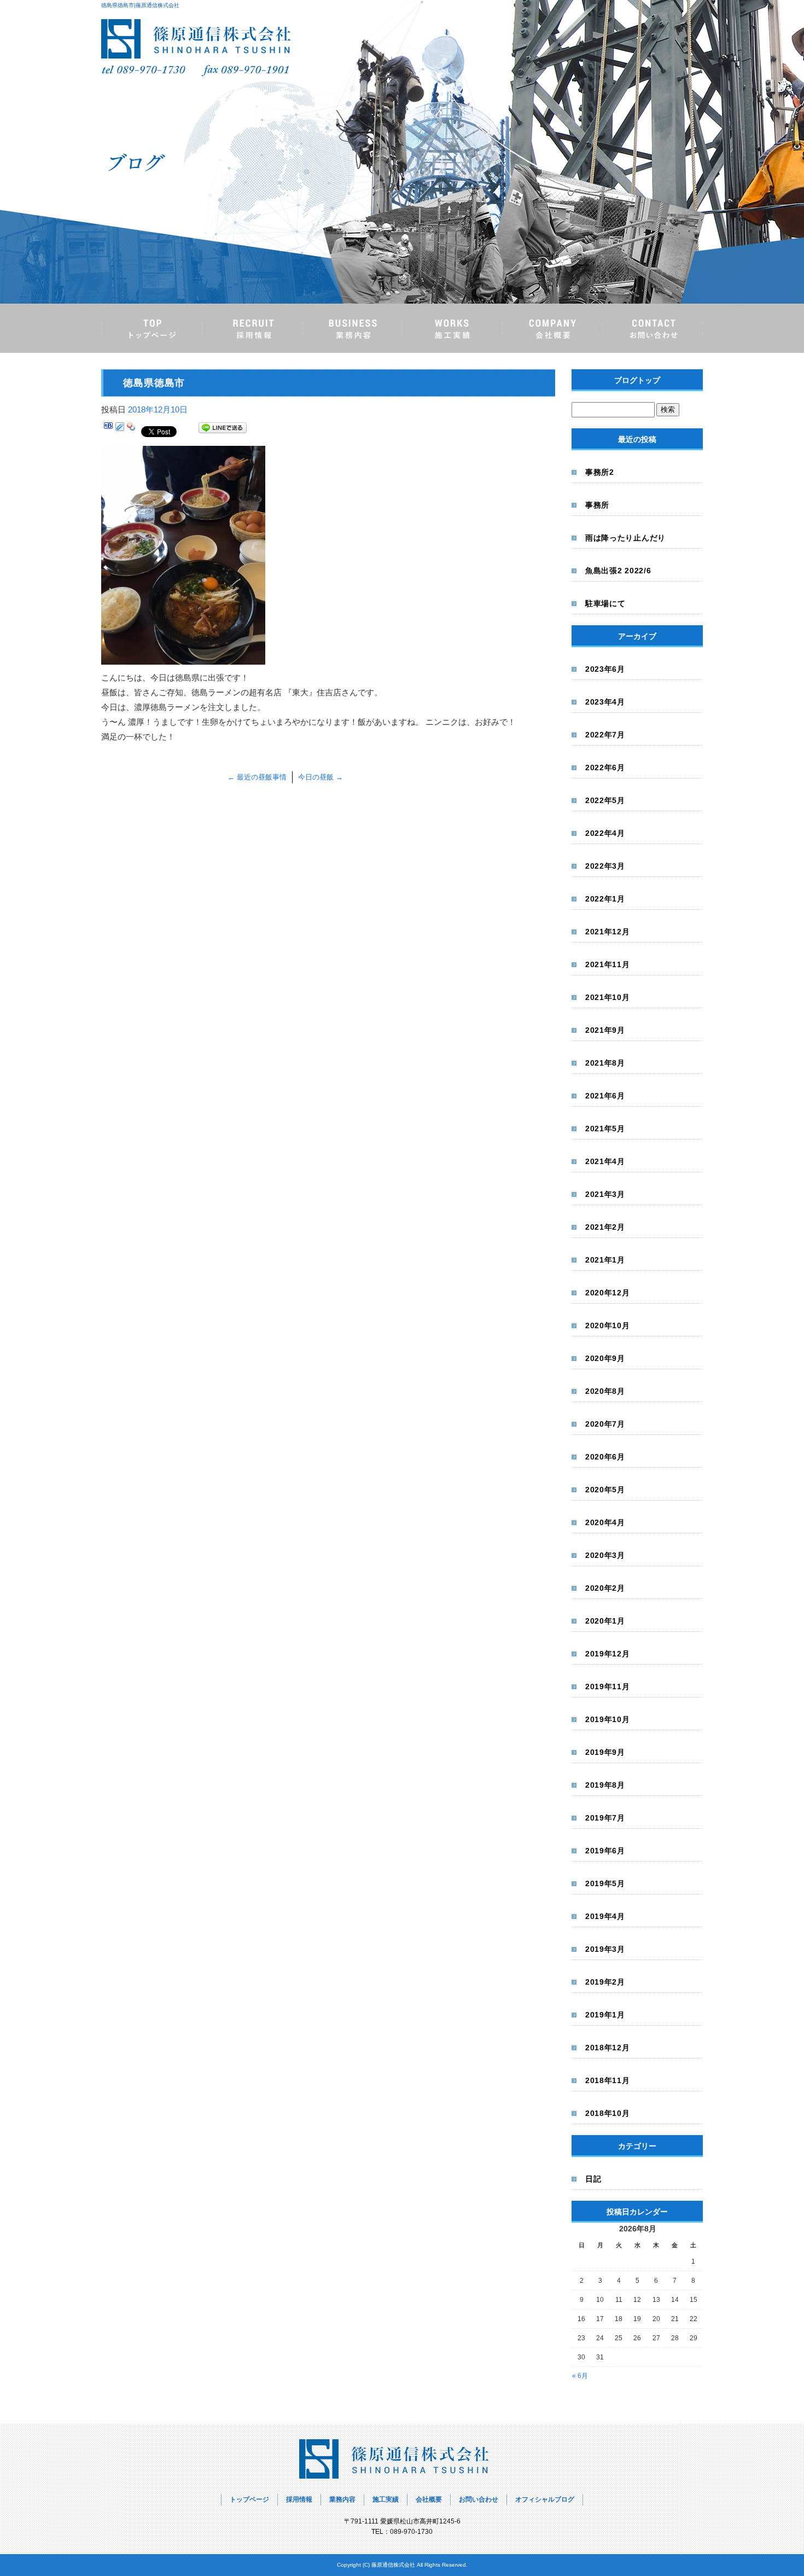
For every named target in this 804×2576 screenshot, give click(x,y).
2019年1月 (605, 2015)
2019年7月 (605, 1818)
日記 (593, 2179)
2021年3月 (605, 1194)
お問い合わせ (652, 328)
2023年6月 (605, 669)
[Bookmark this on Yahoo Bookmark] (131, 430)
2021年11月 (608, 964)
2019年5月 (605, 1883)
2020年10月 (608, 1325)
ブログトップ (637, 380)
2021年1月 (605, 1260)
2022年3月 (605, 866)
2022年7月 (605, 735)
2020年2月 (605, 1588)
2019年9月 (605, 1752)
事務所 (597, 505)
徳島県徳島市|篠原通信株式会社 (140, 5)
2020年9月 (605, 1358)
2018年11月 (608, 2080)
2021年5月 (605, 1129)
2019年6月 (605, 1851)
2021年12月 (608, 932)
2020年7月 (605, 1424)
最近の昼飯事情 (257, 777)
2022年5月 (605, 800)
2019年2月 (605, 1982)
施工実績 (452, 328)
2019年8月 (605, 1785)
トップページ (152, 328)
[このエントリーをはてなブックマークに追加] (108, 430)
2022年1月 (605, 899)
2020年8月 (605, 1391)
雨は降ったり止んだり (625, 538)
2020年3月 (605, 1555)
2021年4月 (605, 1161)
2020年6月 (605, 1457)
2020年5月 (605, 1490)
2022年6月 (605, 767)
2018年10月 (608, 2113)
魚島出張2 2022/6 (618, 571)
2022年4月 (605, 833)
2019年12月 (608, 1654)
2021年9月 (605, 1030)
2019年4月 (605, 1916)
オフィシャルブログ (545, 2499)
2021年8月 (605, 1063)
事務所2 (600, 472)
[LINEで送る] (223, 430)
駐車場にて (605, 603)
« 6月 (580, 2376)
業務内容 (352, 328)
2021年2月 (605, 1227)
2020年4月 (605, 1522)
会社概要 (552, 328)
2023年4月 (605, 702)
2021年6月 (605, 1096)
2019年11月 (608, 1687)
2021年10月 (608, 997)
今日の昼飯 (321, 777)
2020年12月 (608, 1293)
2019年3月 (605, 1949)
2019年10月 (608, 1719)
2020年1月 (605, 1621)
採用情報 (252, 328)
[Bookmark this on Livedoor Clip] (120, 430)
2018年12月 (608, 2048)
